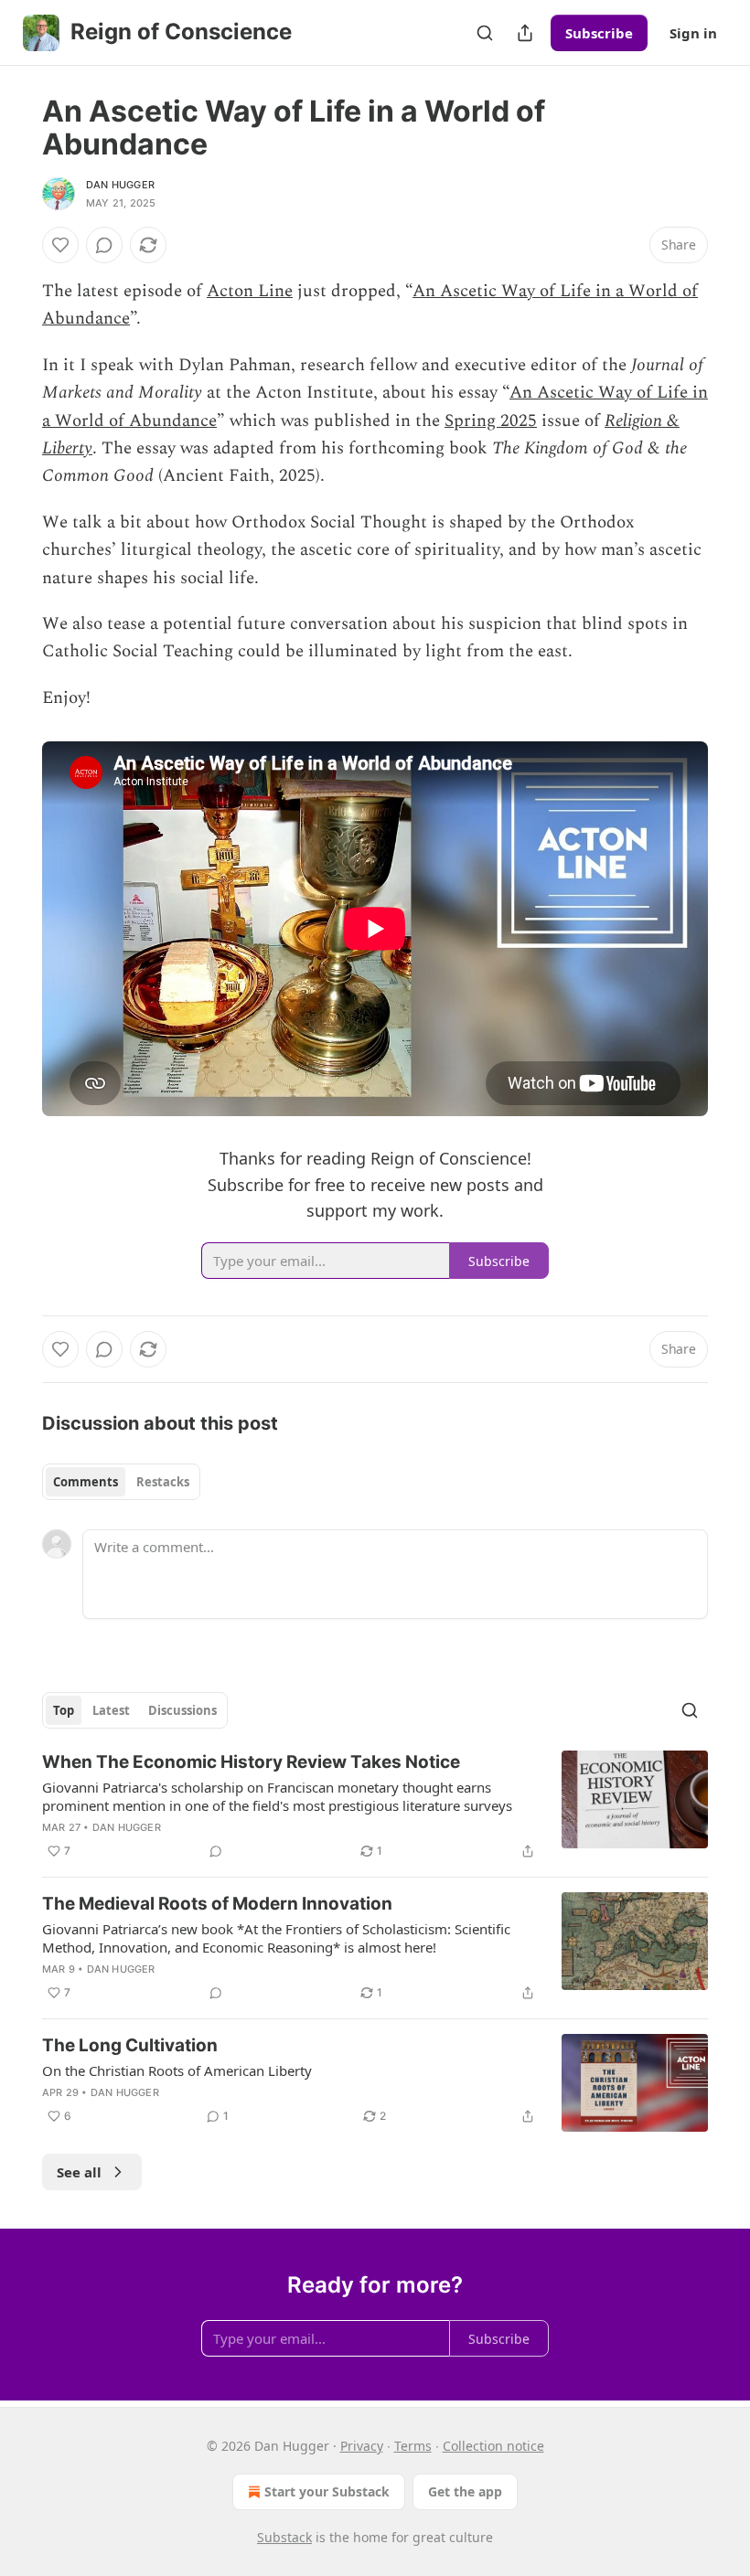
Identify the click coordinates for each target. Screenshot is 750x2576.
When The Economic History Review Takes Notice (251, 1762)
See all (79, 2172)
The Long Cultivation (130, 2045)
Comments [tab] (86, 1482)
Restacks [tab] (163, 1482)
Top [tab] (64, 1710)
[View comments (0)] (104, 245)
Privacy (362, 2446)
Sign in (693, 33)
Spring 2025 (491, 421)
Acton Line (250, 291)
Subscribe (599, 33)
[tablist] (121, 1482)
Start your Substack (327, 2491)
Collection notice (493, 2446)
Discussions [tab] (182, 1710)
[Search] (485, 33)
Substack (284, 2537)
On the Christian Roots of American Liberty (177, 2070)
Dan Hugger (120, 185)
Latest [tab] (111, 1710)
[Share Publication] (525, 33)
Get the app (465, 2491)
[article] (375, 1806)
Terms (413, 2446)
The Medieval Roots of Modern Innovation (217, 1904)
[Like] (60, 245)
